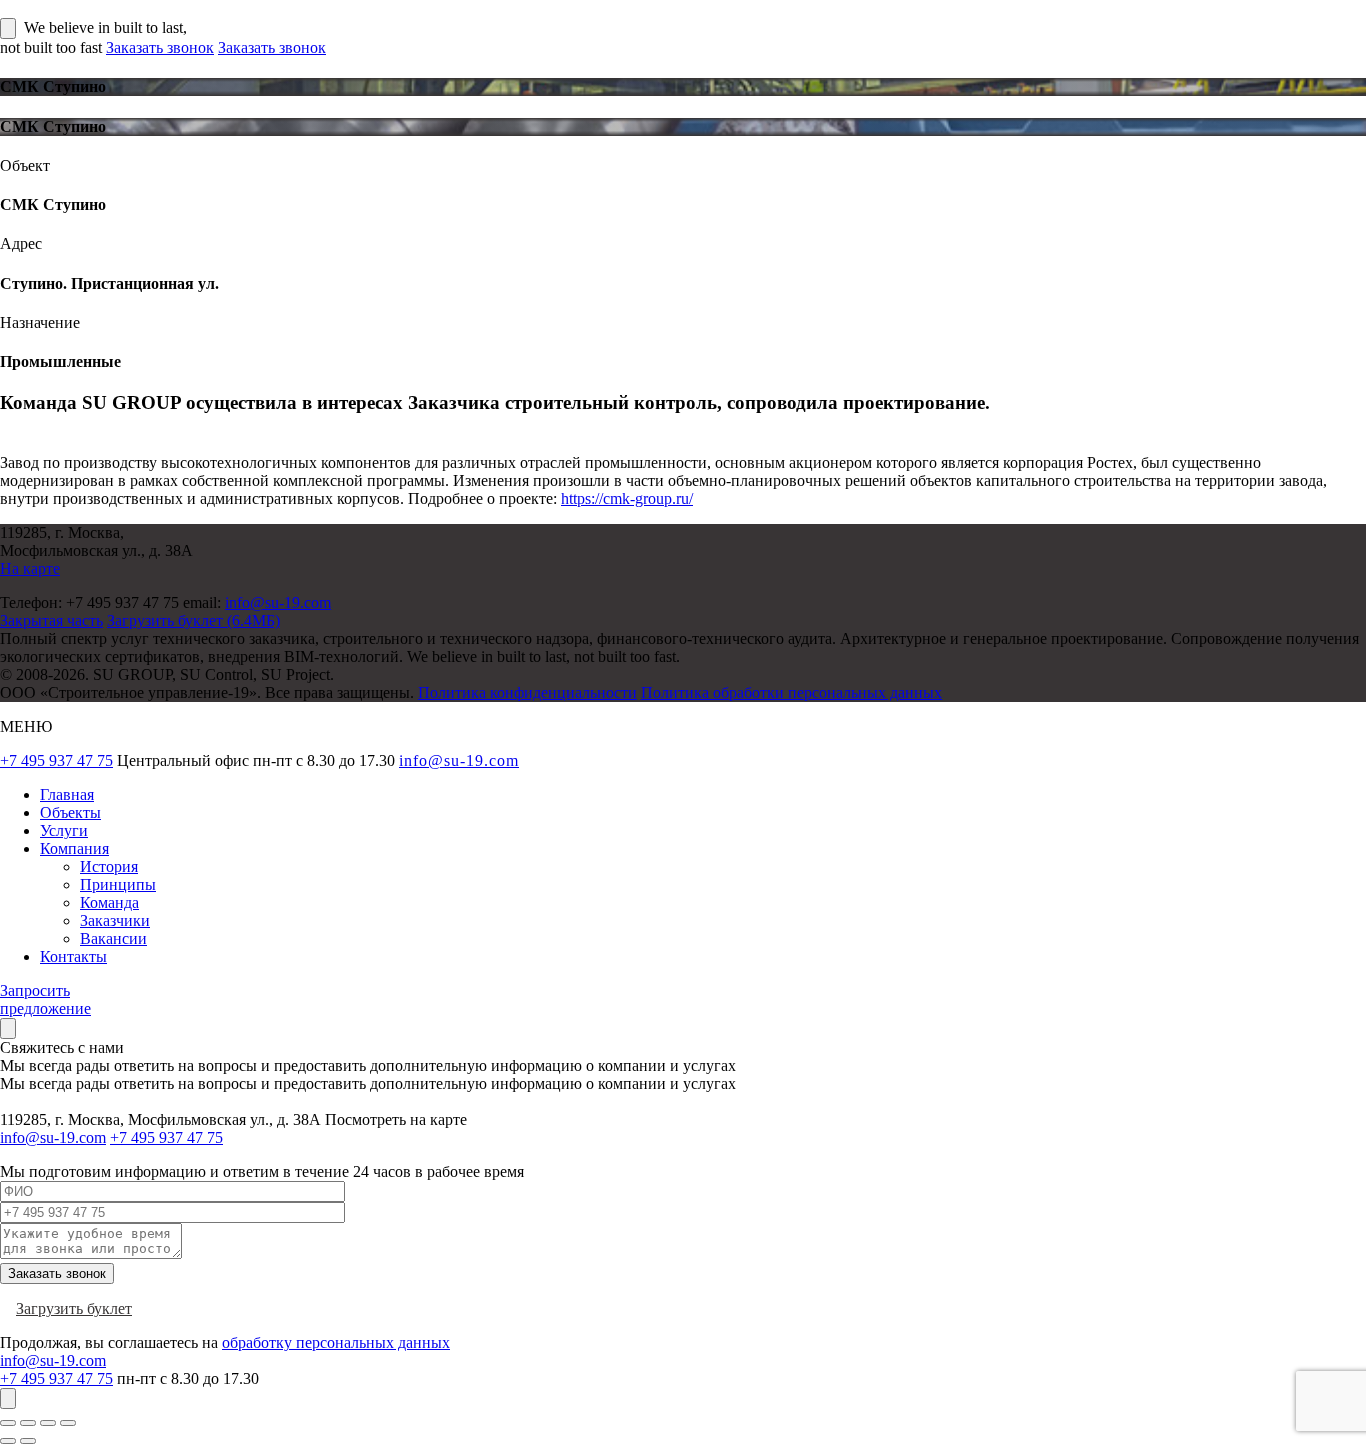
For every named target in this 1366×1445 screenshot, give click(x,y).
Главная (67, 794)
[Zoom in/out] (68, 1423)
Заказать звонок (160, 47)
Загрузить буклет (74, 1308)
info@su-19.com (278, 602)
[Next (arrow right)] (28, 1441)
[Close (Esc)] (8, 1423)
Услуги (64, 830)
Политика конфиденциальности (527, 692)
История (109, 866)
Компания (74, 848)
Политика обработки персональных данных (791, 692)
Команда (109, 902)
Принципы (118, 884)
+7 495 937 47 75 (56, 760)
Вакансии (113, 938)
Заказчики (115, 920)
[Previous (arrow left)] (8, 1441)
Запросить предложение (45, 999)
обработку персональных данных (336, 1342)
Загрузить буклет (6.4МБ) (193, 620)
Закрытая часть (51, 620)
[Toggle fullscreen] (48, 1423)
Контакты (73, 956)
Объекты (70, 812)
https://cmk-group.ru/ (627, 498)
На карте (30, 568)
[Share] (28, 1423)
